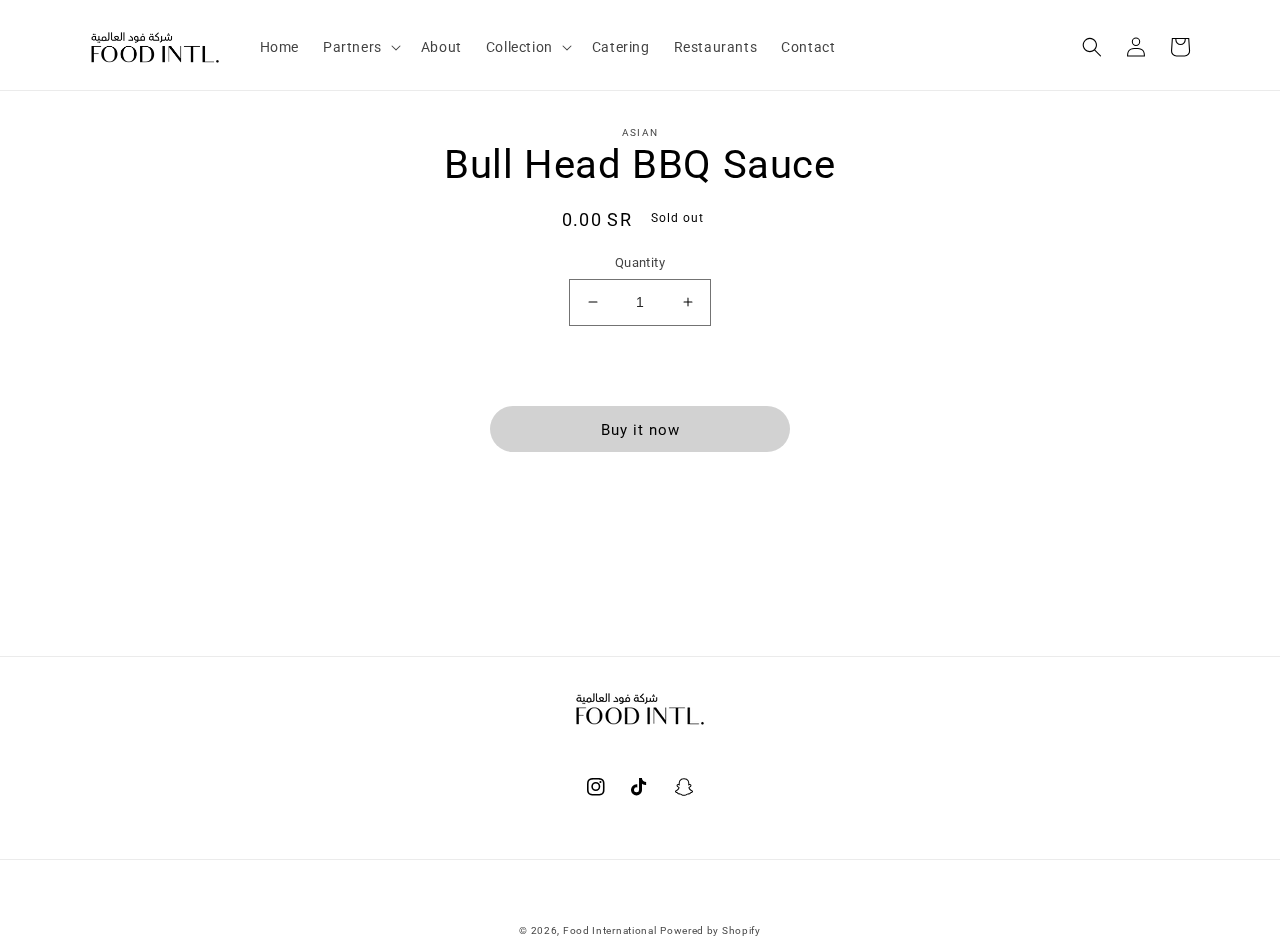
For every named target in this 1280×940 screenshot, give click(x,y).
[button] (360, 47)
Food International (610, 930)
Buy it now (640, 430)
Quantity (640, 262)
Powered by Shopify (710, 930)
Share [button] (651, 504)
